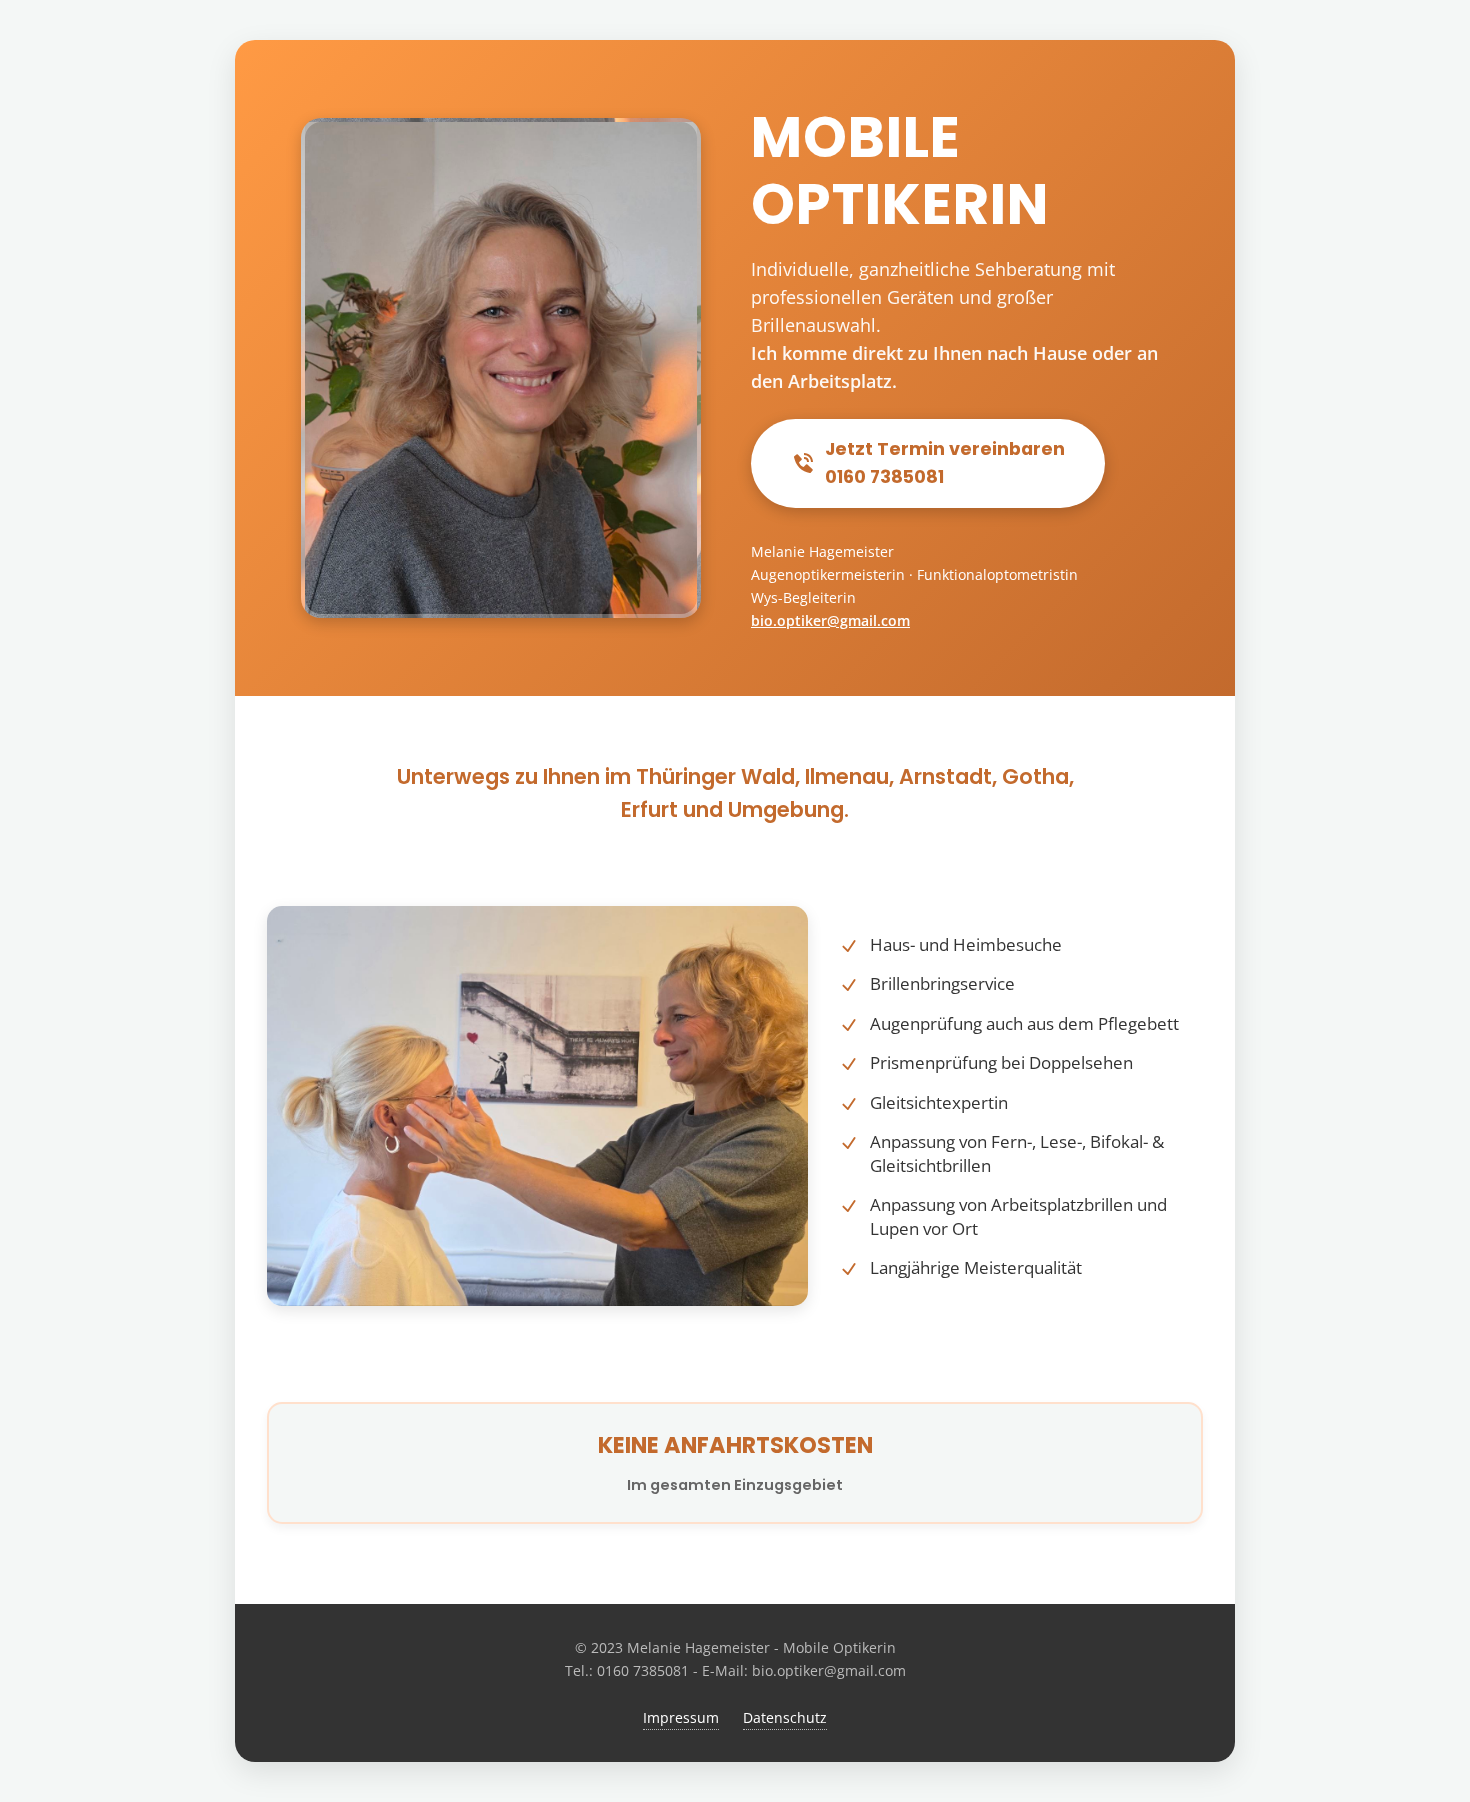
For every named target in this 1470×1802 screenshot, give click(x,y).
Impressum (681, 1717)
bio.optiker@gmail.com (830, 620)
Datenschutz (785, 1717)
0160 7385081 (643, 1670)
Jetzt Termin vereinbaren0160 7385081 (945, 463)
